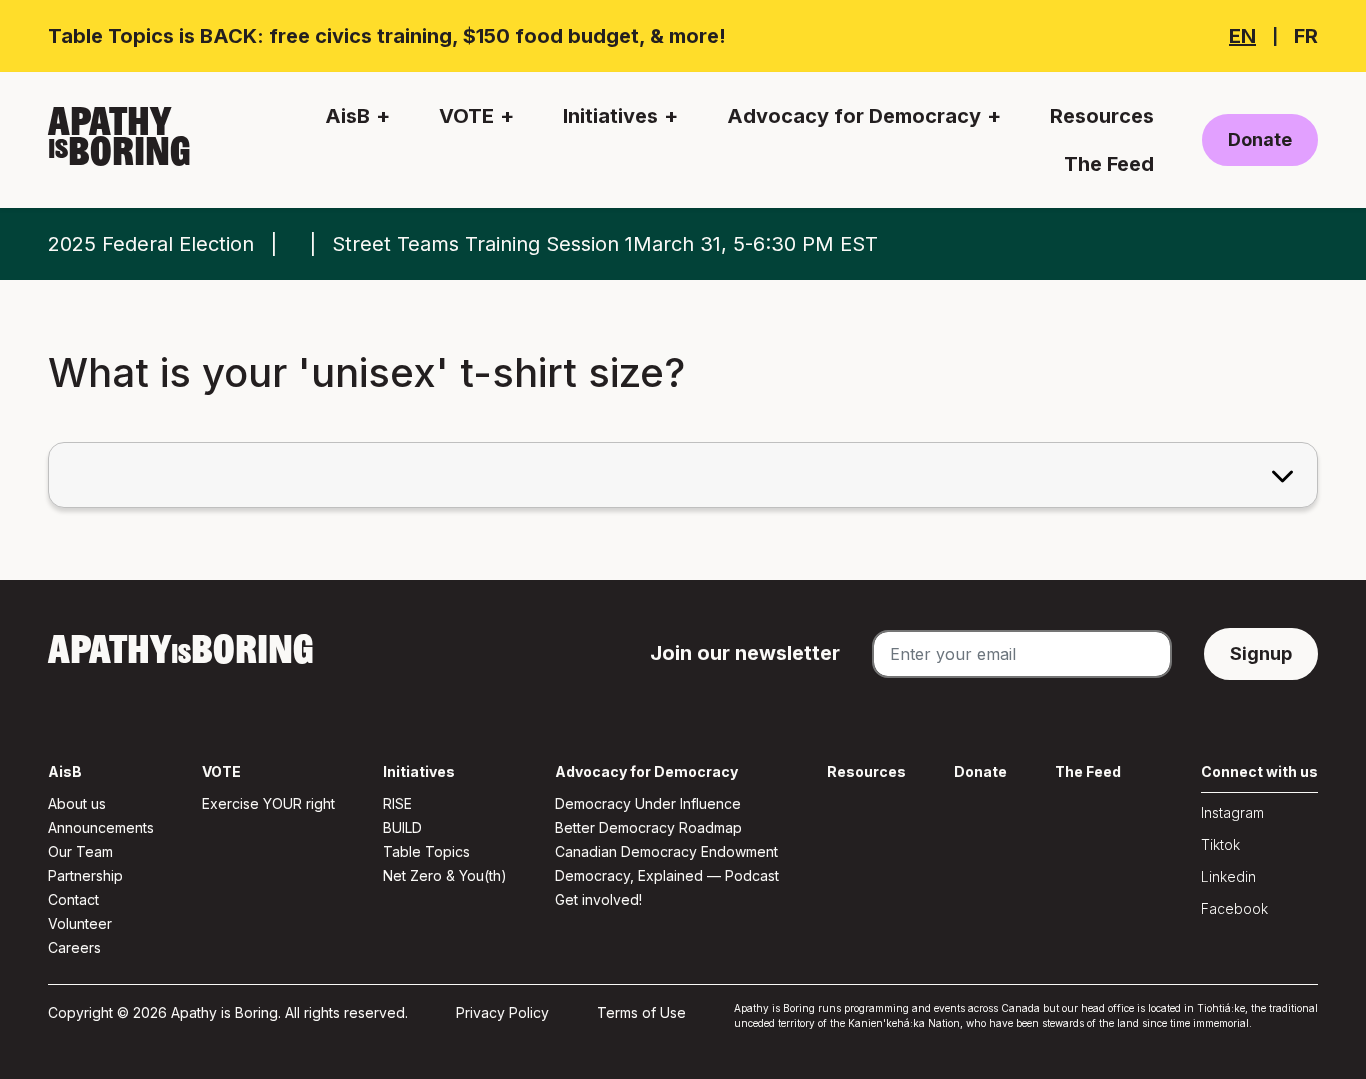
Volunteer (80, 923)
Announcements (101, 827)
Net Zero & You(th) (445, 875)
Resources (1102, 116)
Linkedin (1228, 876)
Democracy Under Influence (648, 803)
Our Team (80, 851)
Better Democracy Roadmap (648, 827)
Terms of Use (641, 1012)
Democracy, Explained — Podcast (667, 875)
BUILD (402, 827)
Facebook (1234, 908)
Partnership (85, 875)
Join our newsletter (745, 653)
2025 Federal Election (151, 244)
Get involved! (598, 899)
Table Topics (426, 851)
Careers (74, 947)
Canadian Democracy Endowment (666, 851)
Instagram (1232, 812)
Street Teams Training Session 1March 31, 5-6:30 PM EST (605, 244)
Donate (1260, 139)
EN (1242, 36)
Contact (73, 899)
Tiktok (1220, 844)
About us (77, 803)
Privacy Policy (502, 1012)
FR (1306, 36)
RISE (397, 803)
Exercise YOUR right (268, 803)
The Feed (1109, 164)
